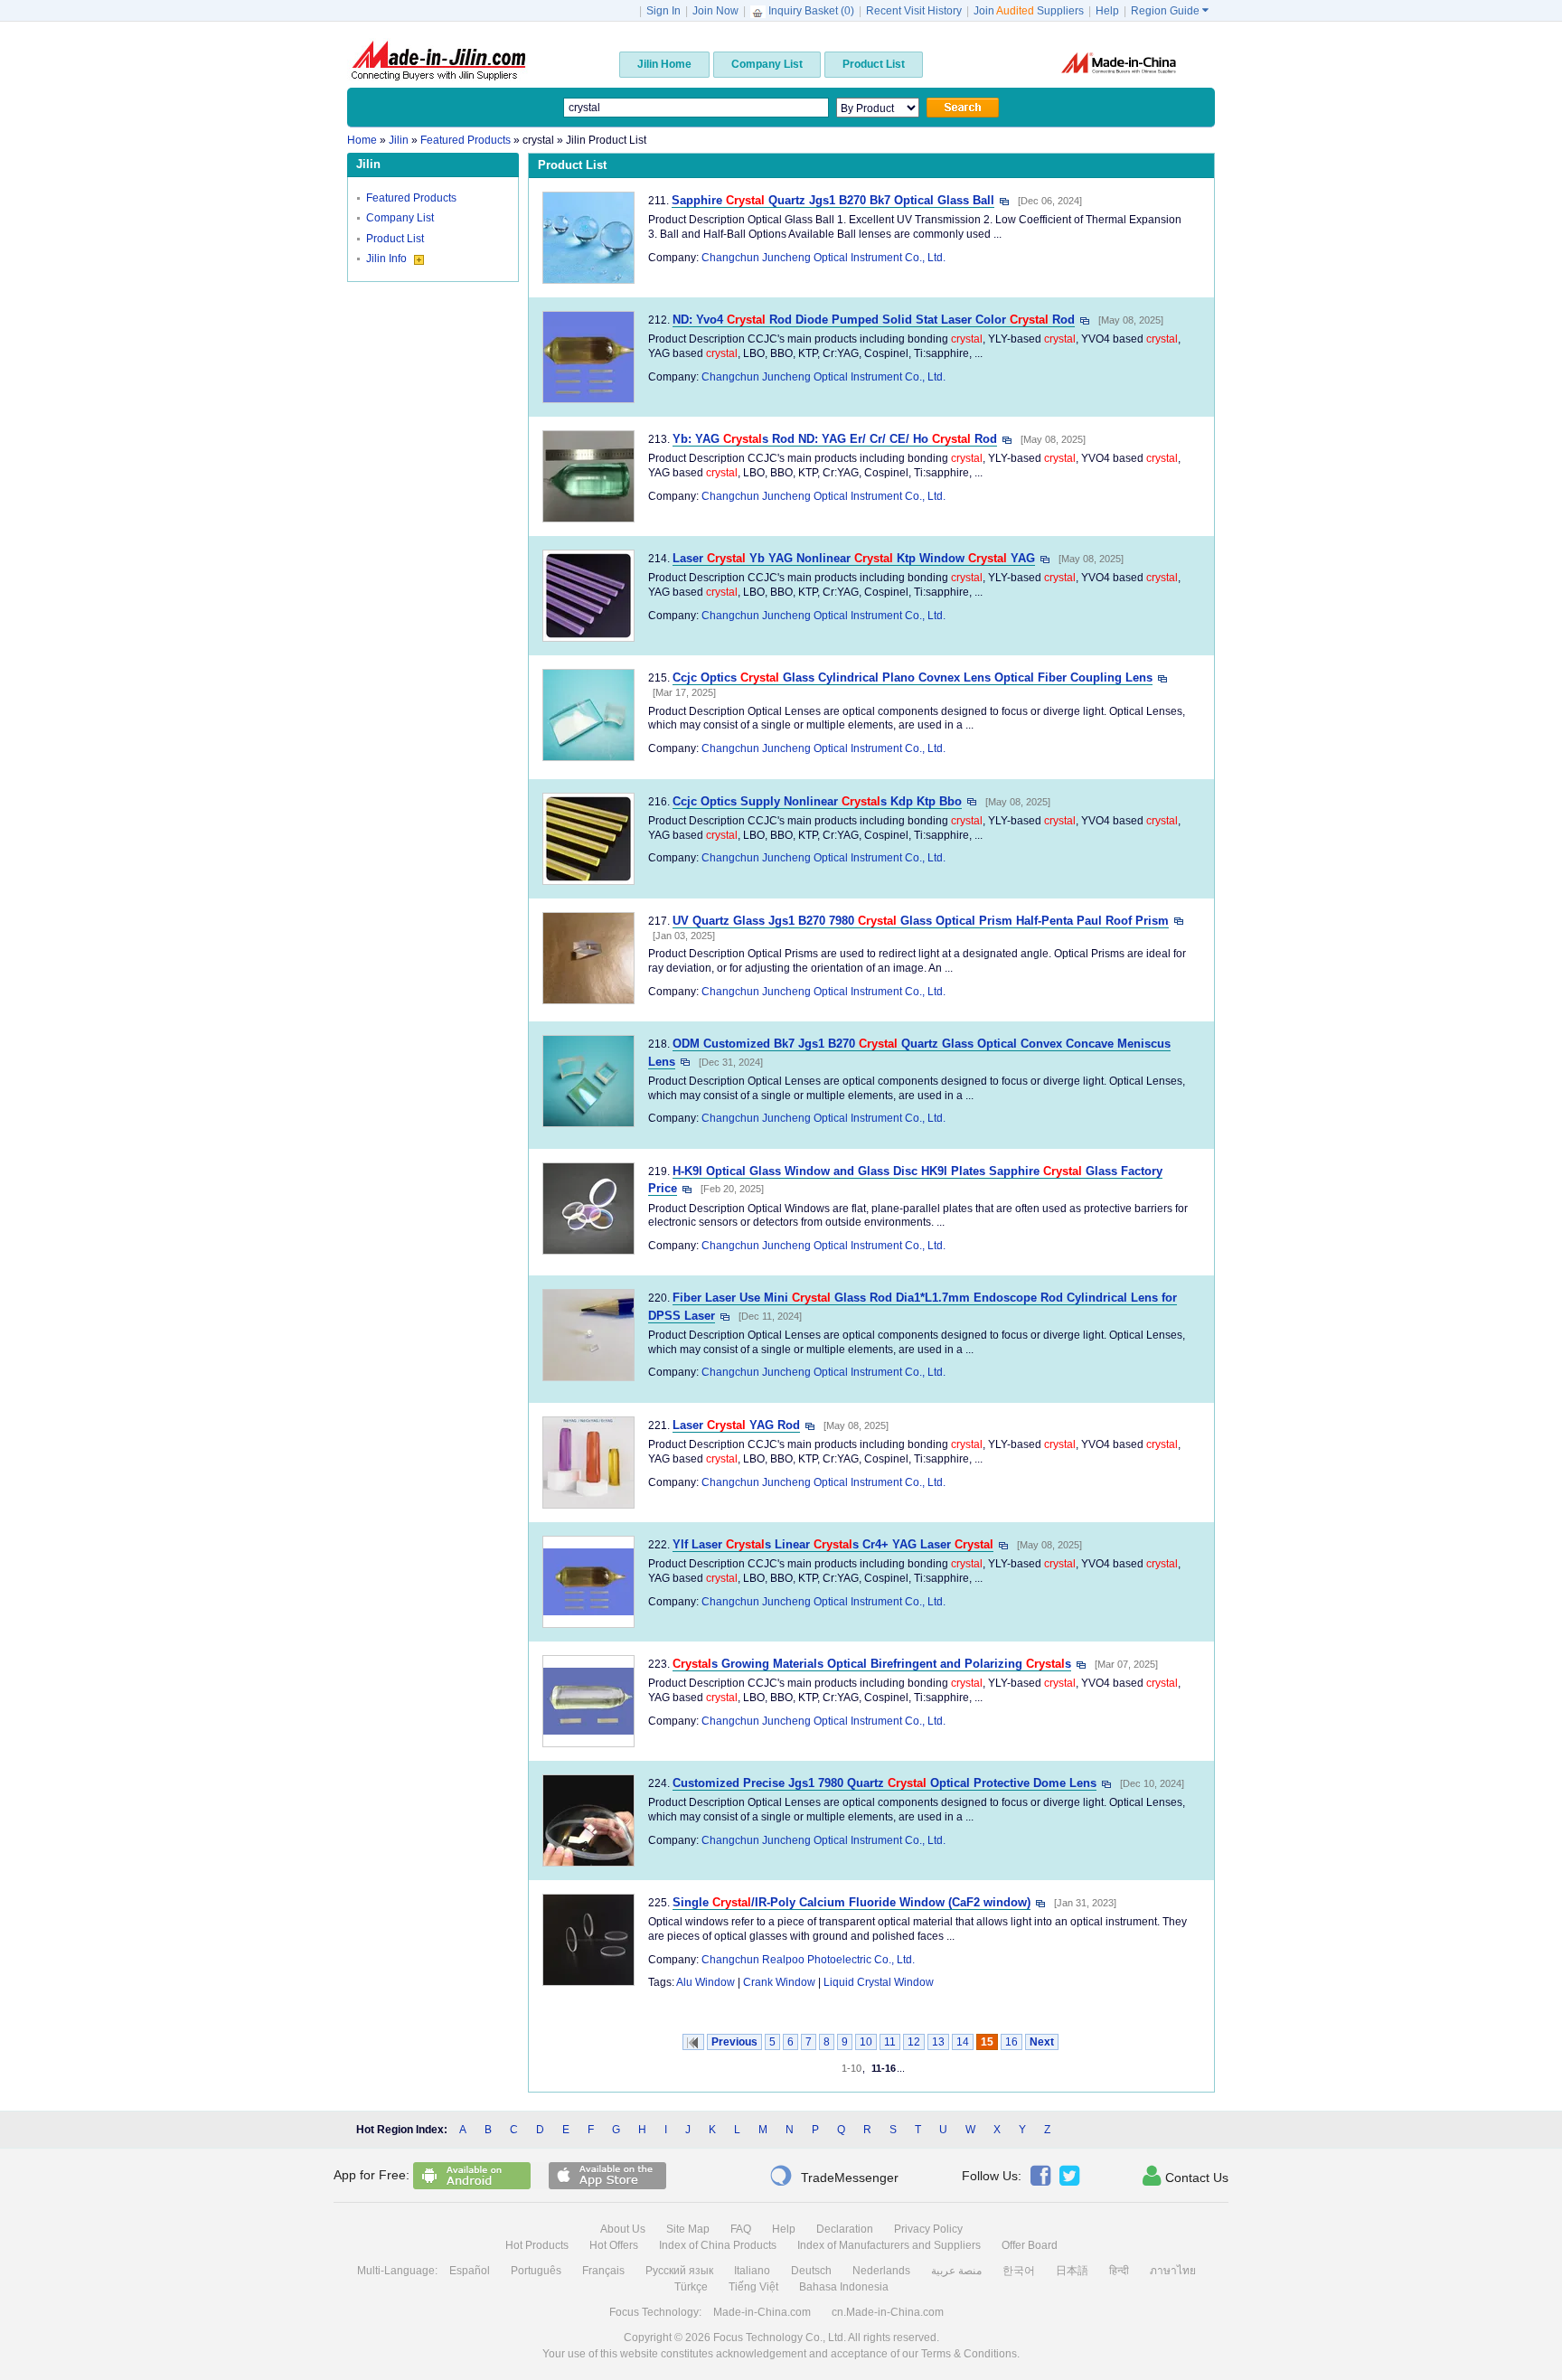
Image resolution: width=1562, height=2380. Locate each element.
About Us (623, 2229)
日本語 (1072, 2271)
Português (536, 2271)
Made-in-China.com (762, 2312)
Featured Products (411, 198)
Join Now (715, 11)
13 (938, 2042)
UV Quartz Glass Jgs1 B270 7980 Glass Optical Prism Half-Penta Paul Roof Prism (921, 921)
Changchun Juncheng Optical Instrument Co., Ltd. (823, 258)
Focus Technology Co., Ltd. (780, 2338)
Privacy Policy (928, 2229)
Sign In (663, 11)
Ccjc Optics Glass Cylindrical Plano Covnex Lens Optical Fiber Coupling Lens (913, 677)
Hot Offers (614, 2245)
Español (470, 2271)
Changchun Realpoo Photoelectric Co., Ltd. (808, 1960)
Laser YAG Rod (736, 1425)
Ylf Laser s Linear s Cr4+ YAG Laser (833, 1544)
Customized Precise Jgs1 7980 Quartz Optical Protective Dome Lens (885, 1783)
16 (1012, 2042)
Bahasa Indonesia (844, 2287)
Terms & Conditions (969, 2354)
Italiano (752, 2271)
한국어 (1019, 2271)
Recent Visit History (914, 11)
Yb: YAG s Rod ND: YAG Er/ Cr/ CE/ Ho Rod (835, 439)
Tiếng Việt (753, 2287)
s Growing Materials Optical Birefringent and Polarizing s (872, 1664)
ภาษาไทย (1173, 2271)
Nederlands (881, 2271)
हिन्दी (1119, 2271)
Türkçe (691, 2287)
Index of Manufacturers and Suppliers (889, 2245)
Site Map (688, 2229)
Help (1107, 11)
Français (603, 2271)
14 (963, 2042)
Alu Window (706, 1982)
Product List (395, 239)
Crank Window (779, 1982)
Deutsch (811, 2271)
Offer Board (1030, 2245)
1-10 (852, 2068)
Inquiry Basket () (811, 11)
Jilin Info (388, 259)
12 (914, 2042)
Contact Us (1186, 2176)
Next (1042, 2042)
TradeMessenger (834, 2176)
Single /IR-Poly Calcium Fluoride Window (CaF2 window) (852, 1902)
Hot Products (537, 2245)
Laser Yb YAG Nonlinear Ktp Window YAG (854, 558)
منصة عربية (956, 2271)
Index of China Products (718, 2245)
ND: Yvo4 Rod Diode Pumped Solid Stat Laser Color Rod (874, 320)
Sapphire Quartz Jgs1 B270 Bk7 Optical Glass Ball (833, 200)
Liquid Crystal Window (879, 1982)
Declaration (845, 2229)
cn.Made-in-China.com (888, 2312)
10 (866, 2042)
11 (890, 2042)
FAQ (741, 2229)
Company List (400, 218)
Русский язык (679, 2271)
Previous (734, 2042)
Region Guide (1170, 11)
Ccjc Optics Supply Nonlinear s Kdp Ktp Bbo (817, 801)
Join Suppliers (1029, 11)
